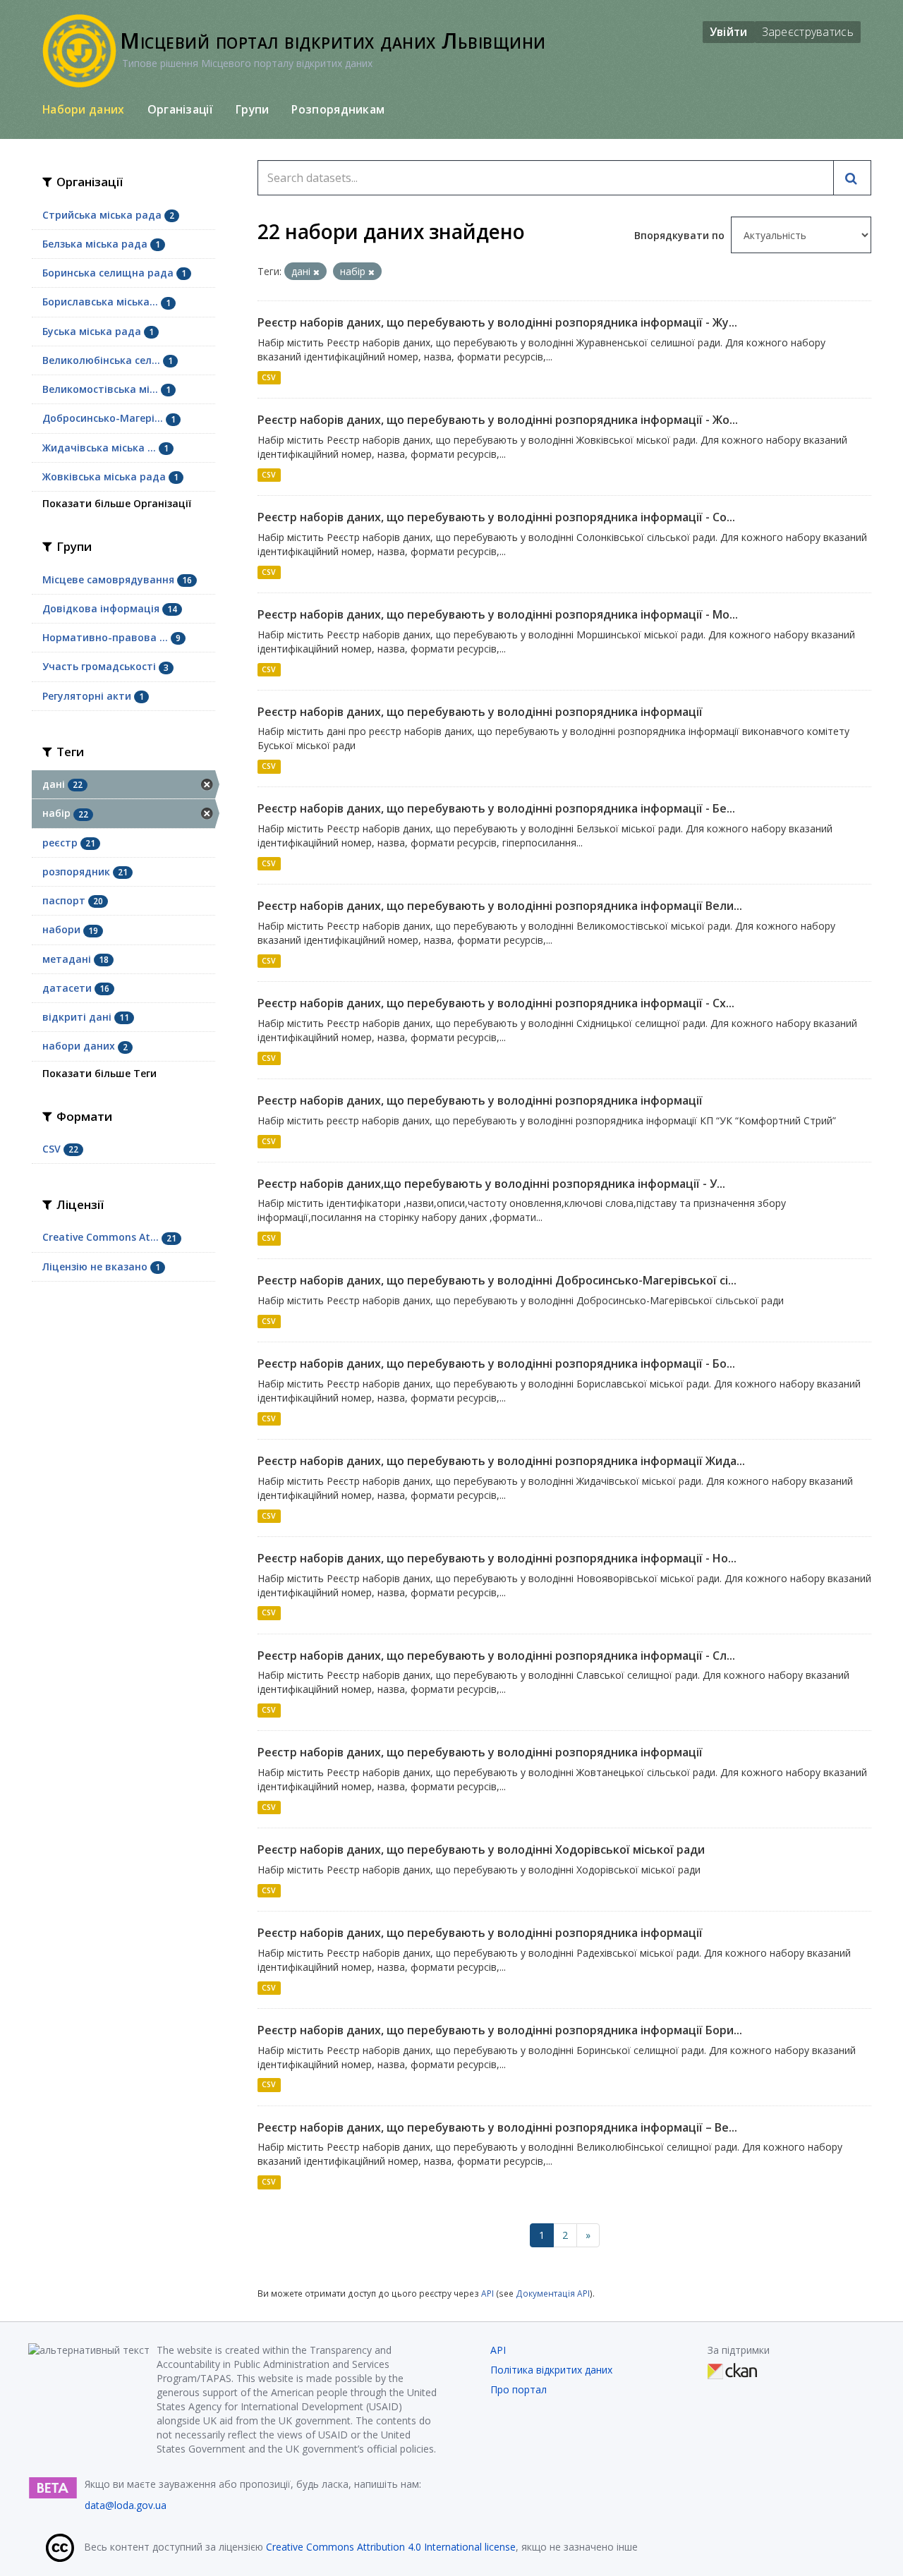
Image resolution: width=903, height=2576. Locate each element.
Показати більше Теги (99, 1073)
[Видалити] (316, 272)
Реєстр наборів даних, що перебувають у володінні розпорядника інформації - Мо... (498, 614)
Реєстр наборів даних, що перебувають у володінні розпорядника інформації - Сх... (496, 1003)
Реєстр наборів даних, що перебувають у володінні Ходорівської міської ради (481, 1849)
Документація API (553, 2293)
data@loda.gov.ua (126, 2505)
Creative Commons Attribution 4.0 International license (391, 2547)
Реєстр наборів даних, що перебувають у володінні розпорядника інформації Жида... (501, 1461)
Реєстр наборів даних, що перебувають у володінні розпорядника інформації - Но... (497, 1558)
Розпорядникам (338, 109)
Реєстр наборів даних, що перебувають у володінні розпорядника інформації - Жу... (497, 322)
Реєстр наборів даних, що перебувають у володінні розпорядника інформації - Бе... (496, 808)
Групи (253, 109)
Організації (180, 109)
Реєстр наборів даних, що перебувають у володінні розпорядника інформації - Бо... (496, 1363)
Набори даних (84, 109)
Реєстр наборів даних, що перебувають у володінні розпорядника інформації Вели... (500, 906)
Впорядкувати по (681, 235)
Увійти (729, 32)
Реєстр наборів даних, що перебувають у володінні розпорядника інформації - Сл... (496, 1655)
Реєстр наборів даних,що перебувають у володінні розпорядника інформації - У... (491, 1184)
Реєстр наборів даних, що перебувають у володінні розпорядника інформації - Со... (496, 517)
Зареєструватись (808, 32)
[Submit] (852, 178)
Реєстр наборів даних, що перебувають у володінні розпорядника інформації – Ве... (497, 2127)
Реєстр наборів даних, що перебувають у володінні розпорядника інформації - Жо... (498, 420)
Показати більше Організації (117, 503)
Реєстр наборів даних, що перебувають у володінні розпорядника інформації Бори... (500, 2030)
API (487, 2293)
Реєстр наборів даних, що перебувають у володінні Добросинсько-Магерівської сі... (497, 1280)
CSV (269, 377)
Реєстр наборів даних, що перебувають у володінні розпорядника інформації (480, 712)
